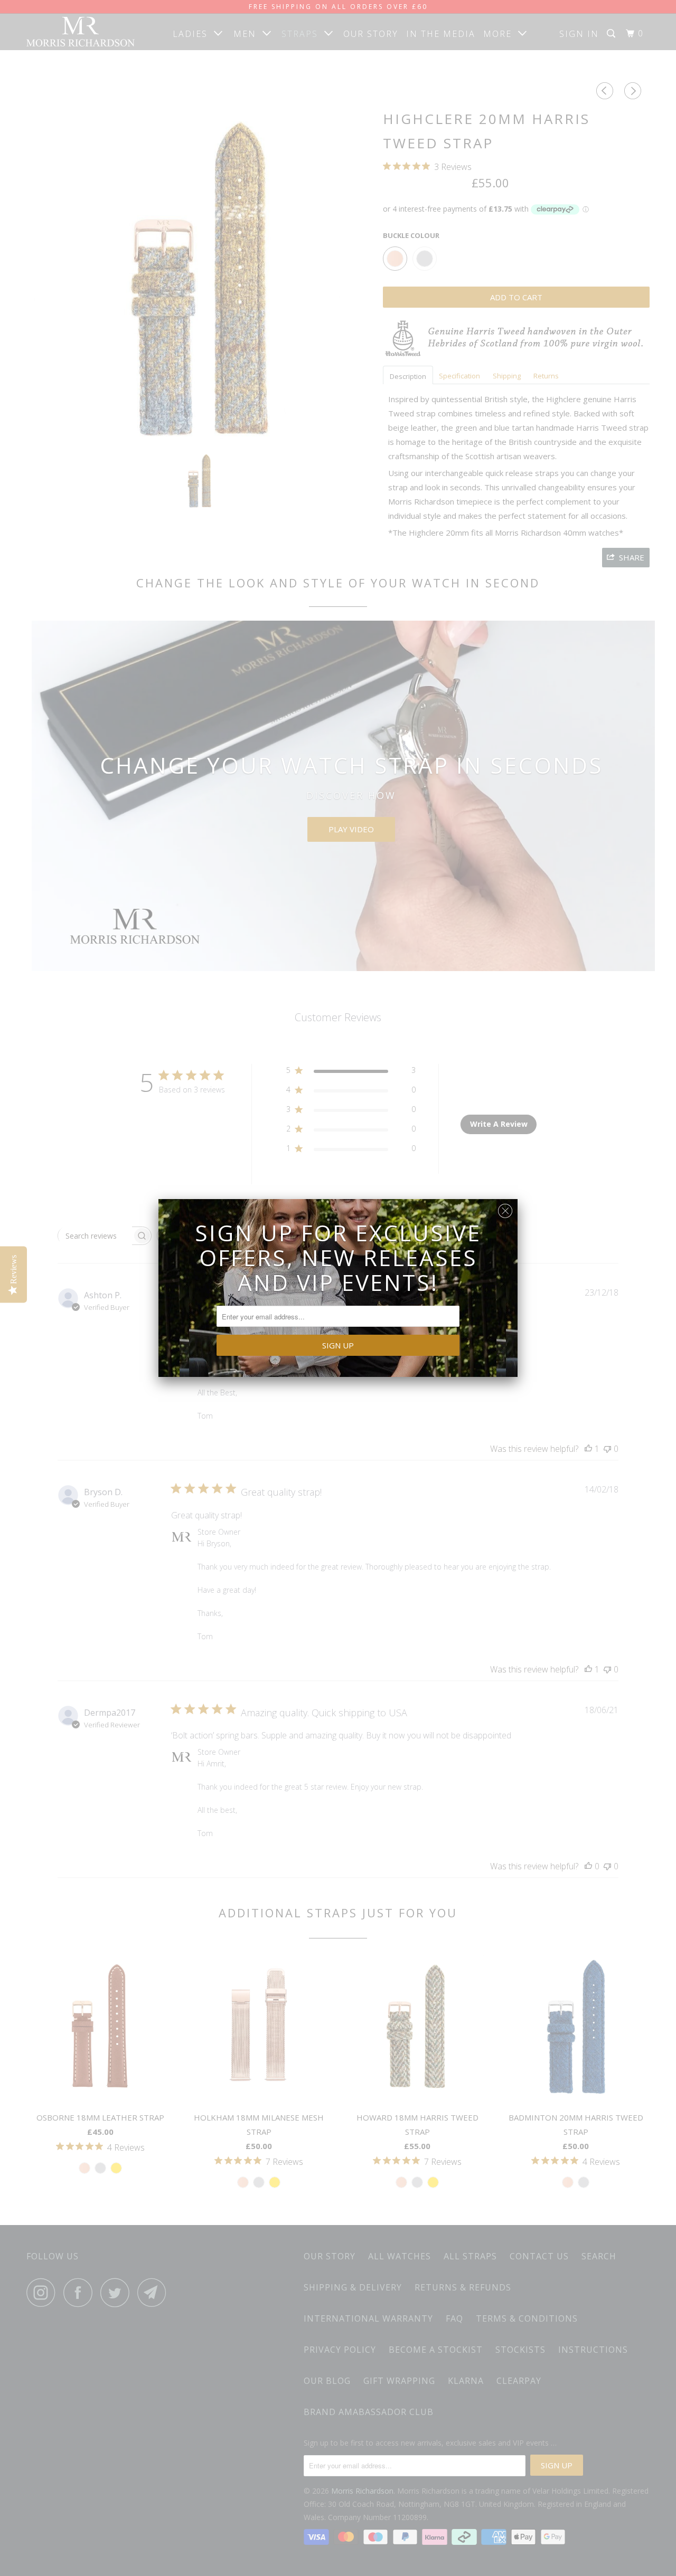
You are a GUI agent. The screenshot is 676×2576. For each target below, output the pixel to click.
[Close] (505, 1208)
